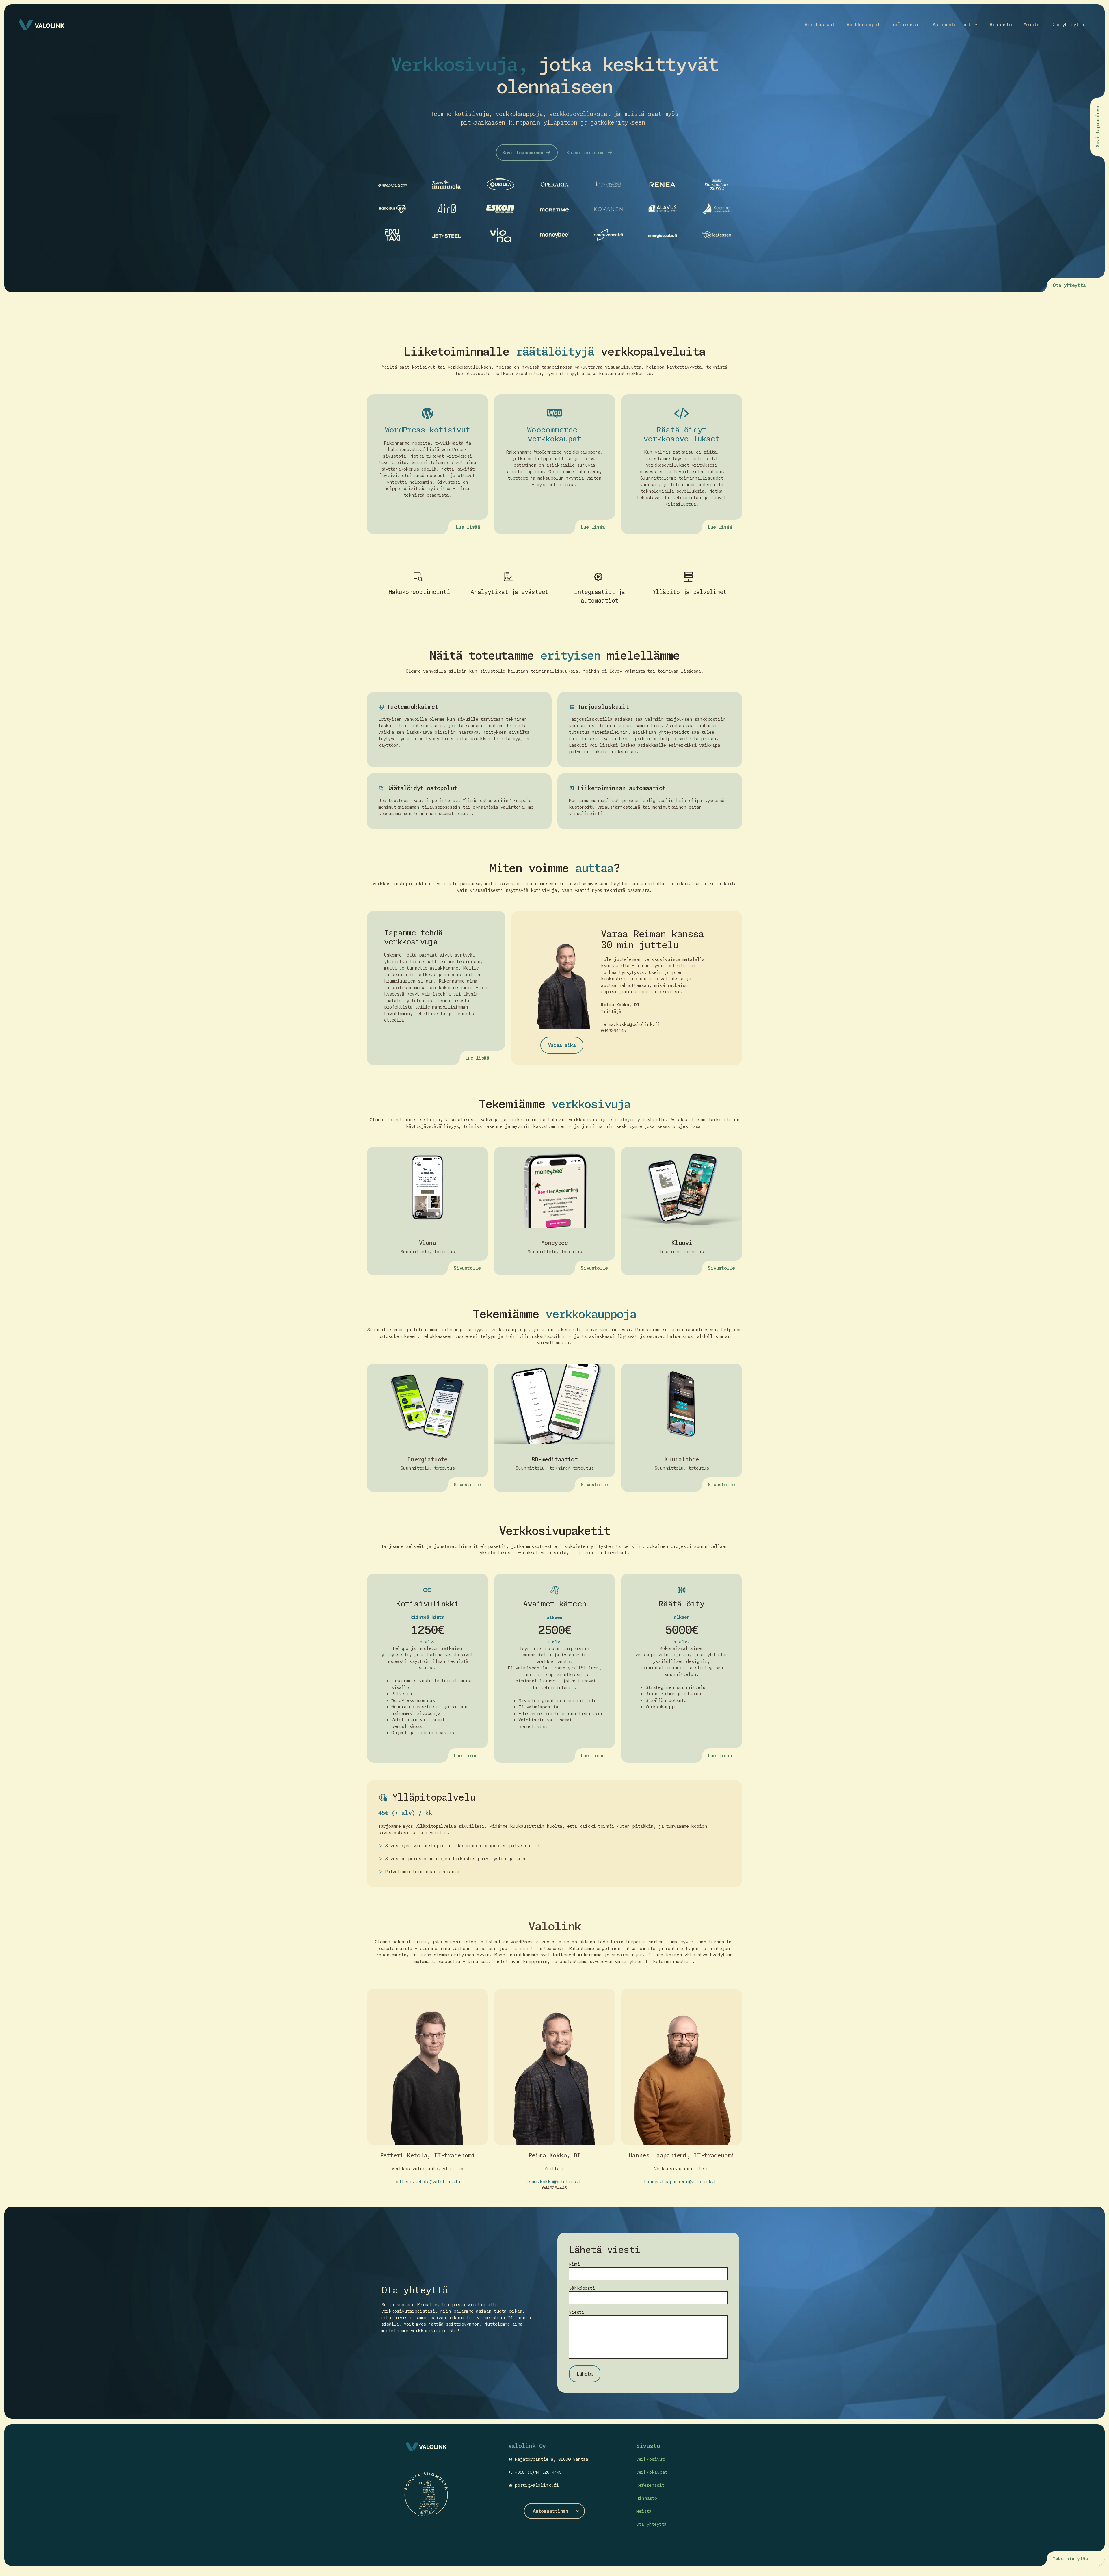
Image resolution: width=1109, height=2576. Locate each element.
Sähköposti (582, 2288)
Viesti (577, 2312)
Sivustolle (467, 1268)
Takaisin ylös (1070, 2559)
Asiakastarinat (952, 25)
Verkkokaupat (863, 25)
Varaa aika (562, 1045)
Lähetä (585, 2374)
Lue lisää (468, 527)
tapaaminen (1097, 120)
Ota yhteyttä (1068, 25)
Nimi (574, 2264)
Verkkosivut (820, 25)
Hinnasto (1001, 25)
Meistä (1032, 25)
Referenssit (906, 25)
